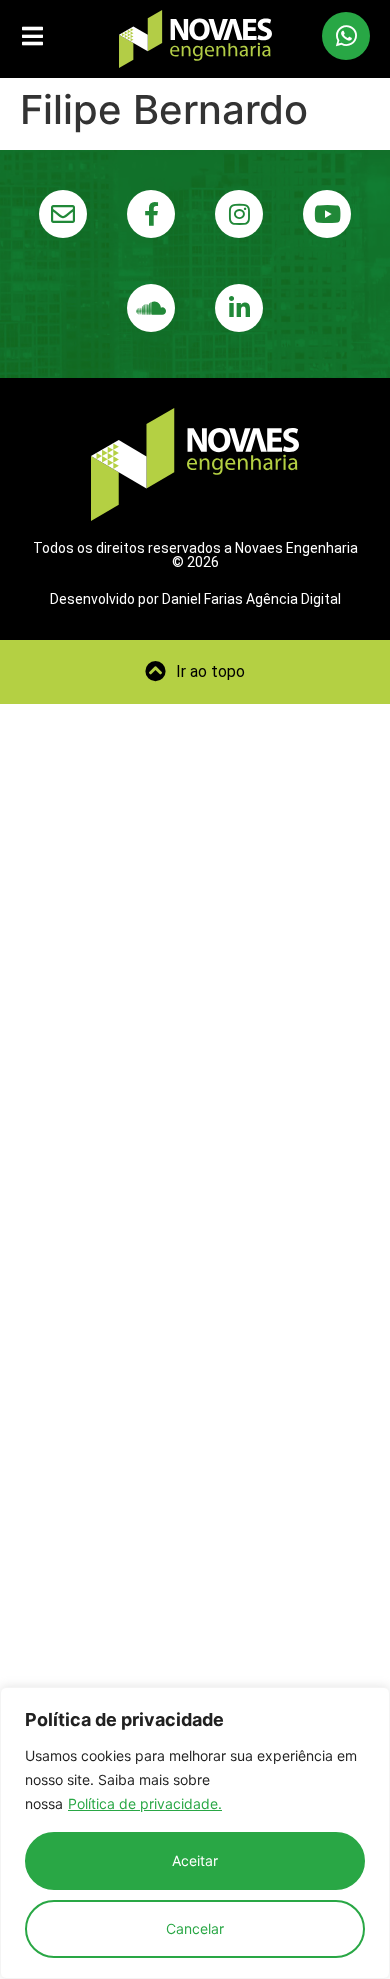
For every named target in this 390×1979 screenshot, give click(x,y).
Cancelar (195, 1928)
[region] (195, 1833)
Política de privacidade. (145, 1803)
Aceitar (195, 1860)
